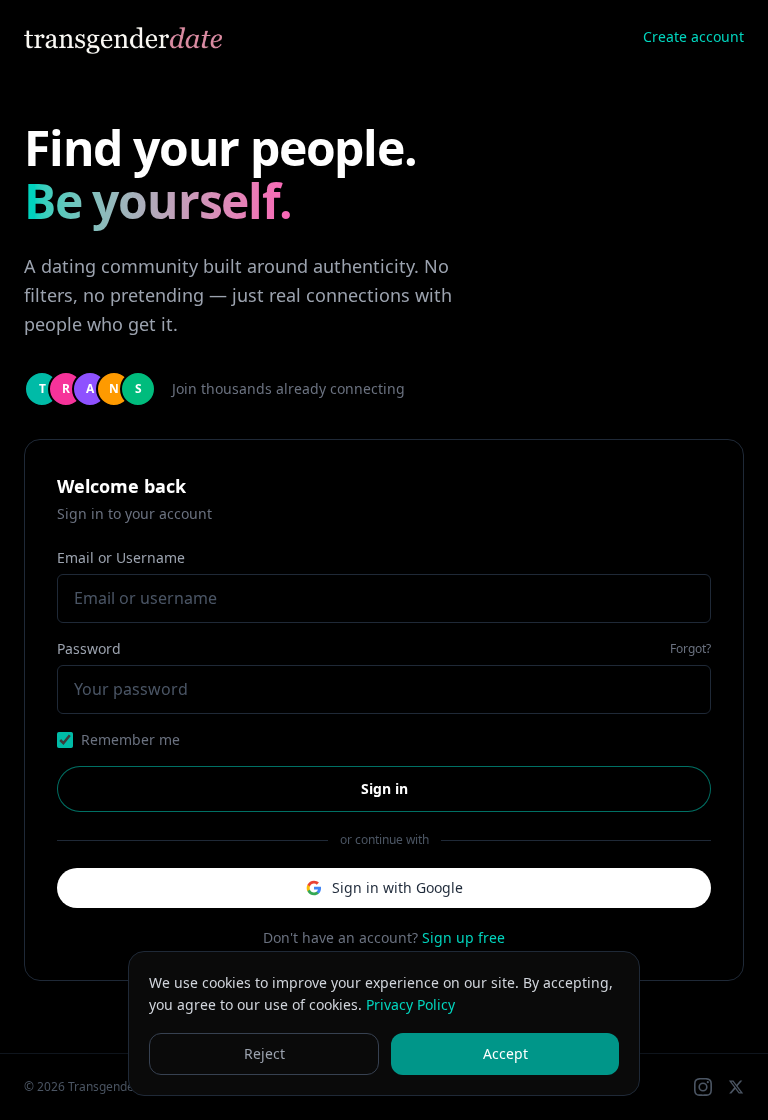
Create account (693, 36)
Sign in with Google (397, 887)
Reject (264, 1053)
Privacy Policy (410, 1004)
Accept (505, 1053)
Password (89, 648)
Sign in (384, 788)
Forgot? (690, 649)
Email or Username (121, 557)
